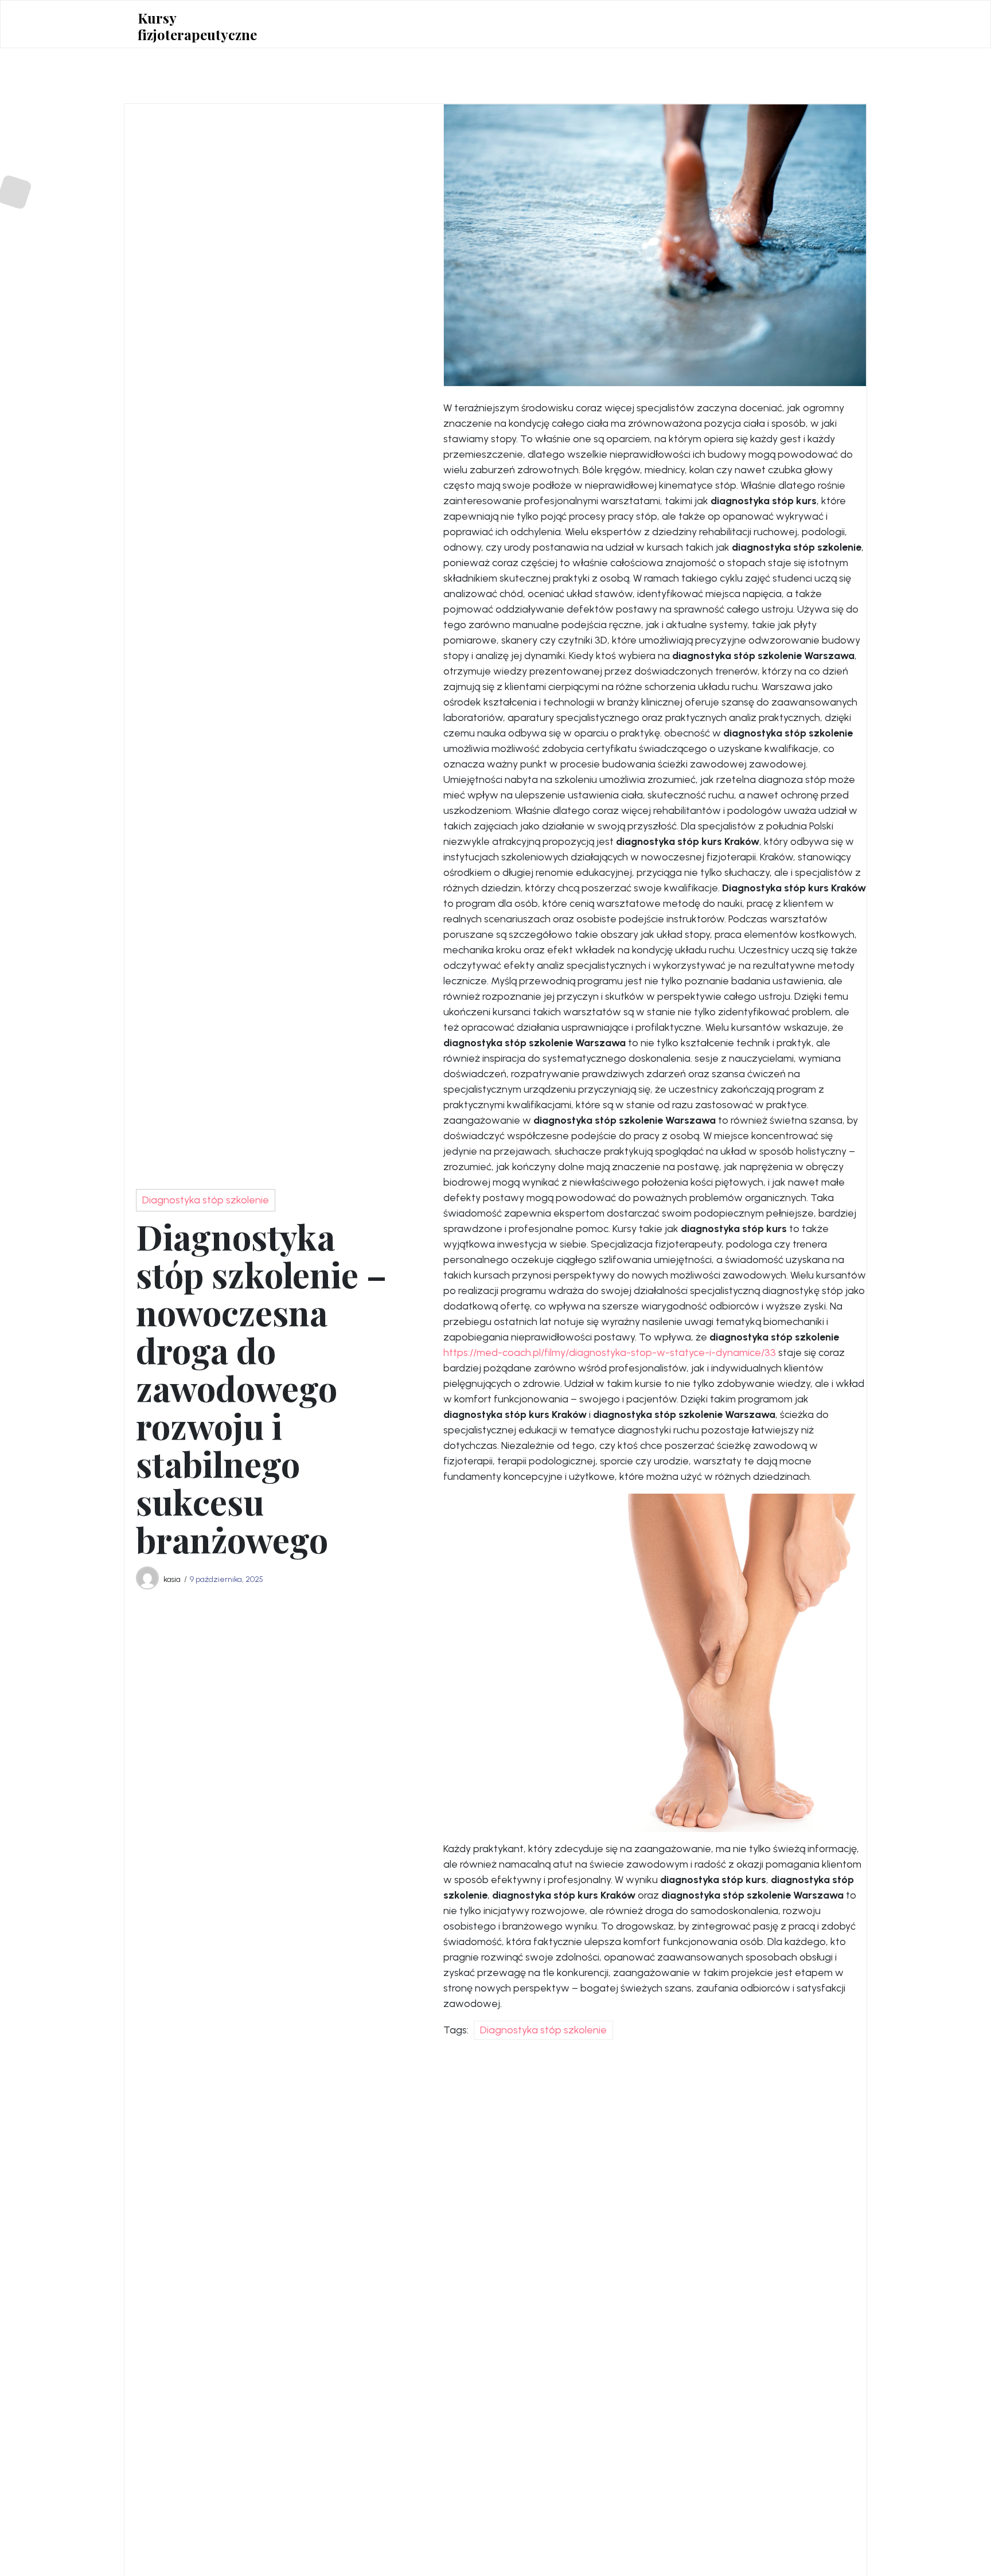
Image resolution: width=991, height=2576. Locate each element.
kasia (172, 1579)
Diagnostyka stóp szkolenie (206, 1200)
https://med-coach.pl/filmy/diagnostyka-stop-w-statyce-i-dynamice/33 (610, 1353)
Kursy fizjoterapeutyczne (197, 26)
